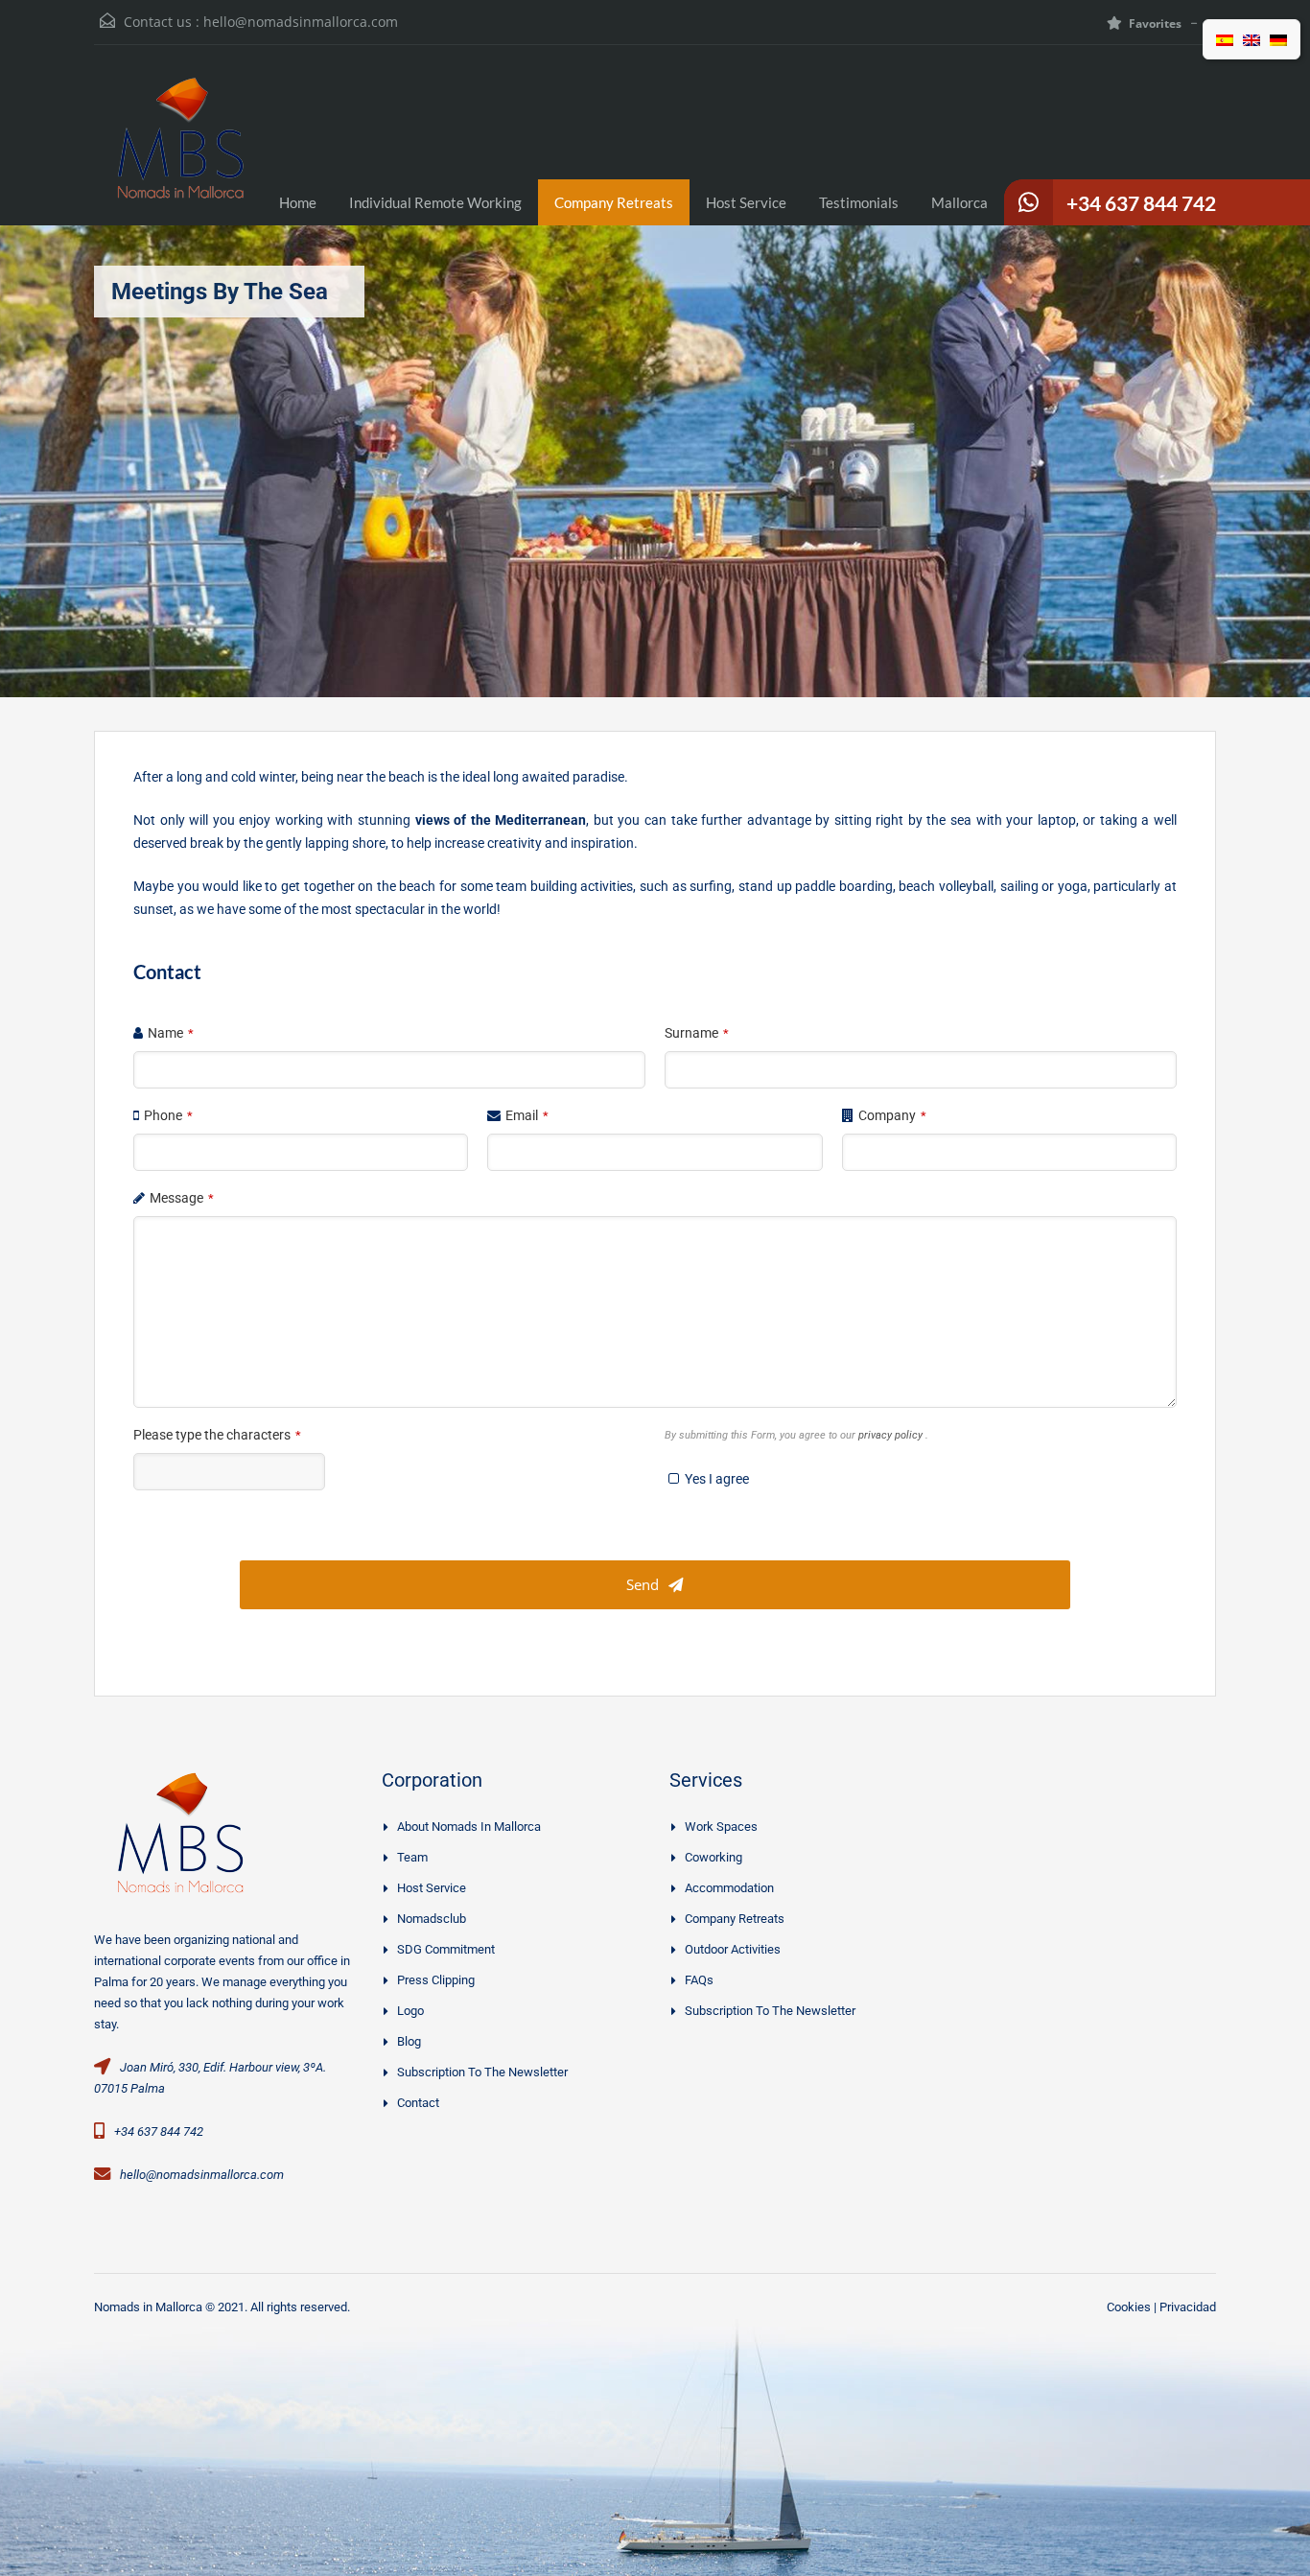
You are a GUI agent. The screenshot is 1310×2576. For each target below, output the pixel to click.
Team (412, 1857)
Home (298, 202)
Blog (409, 2041)
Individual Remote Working (435, 202)
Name (171, 1033)
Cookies (1129, 2307)
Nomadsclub (432, 1919)
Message (182, 1198)
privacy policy (892, 1435)
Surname (697, 1033)
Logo (410, 2011)
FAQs (699, 1980)
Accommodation (729, 1888)
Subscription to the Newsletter (482, 2072)
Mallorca (959, 202)
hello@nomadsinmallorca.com (301, 22)
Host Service (746, 202)
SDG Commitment (446, 1949)
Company (892, 1115)
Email (527, 1115)
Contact (418, 2103)
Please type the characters (217, 1435)
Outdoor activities (733, 1949)
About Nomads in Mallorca (469, 1827)
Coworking (713, 1857)
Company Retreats (614, 202)
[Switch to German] (1278, 39)
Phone (168, 1115)
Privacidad (1188, 2307)
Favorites (1155, 23)
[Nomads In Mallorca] (180, 150)
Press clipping (436, 1980)
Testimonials (859, 202)
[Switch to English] (1252, 39)
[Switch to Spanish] (1225, 39)
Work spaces (721, 1827)
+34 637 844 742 (1141, 203)
